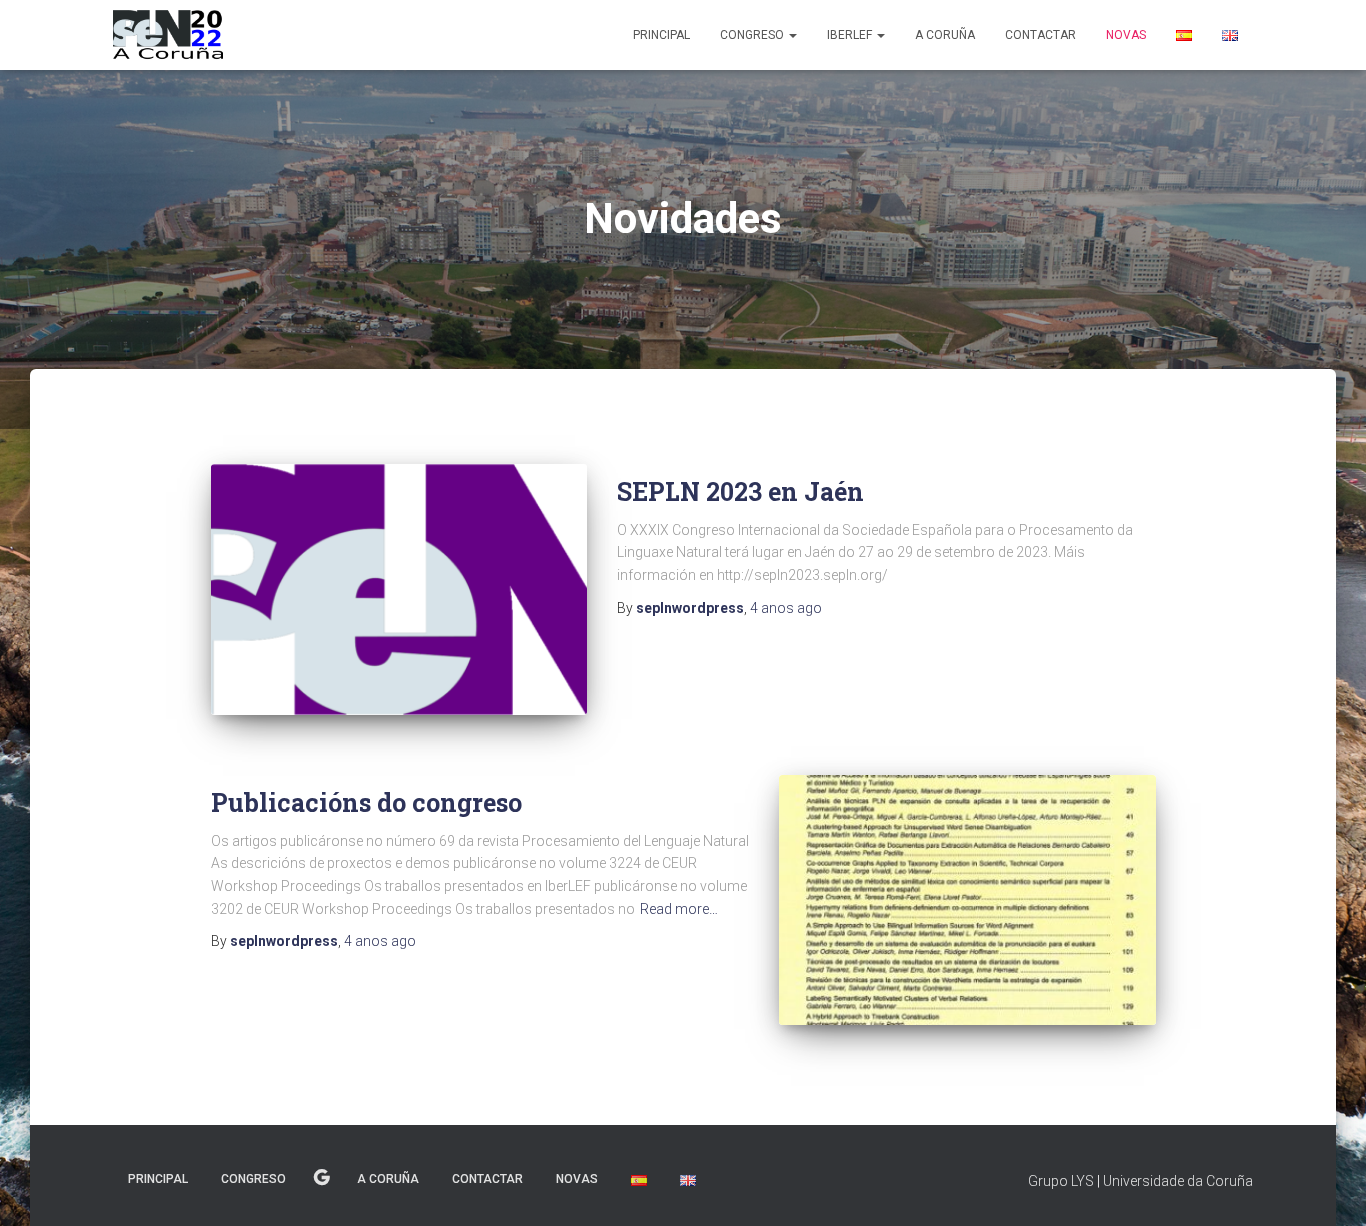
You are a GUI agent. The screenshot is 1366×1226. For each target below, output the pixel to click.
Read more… (679, 909)
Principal (661, 35)
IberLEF (851, 35)
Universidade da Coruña (1178, 1181)
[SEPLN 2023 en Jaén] (399, 589)
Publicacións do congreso (366, 802)
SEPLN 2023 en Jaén (740, 491)
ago (786, 608)
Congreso (753, 35)
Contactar (1040, 35)
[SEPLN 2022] (168, 35)
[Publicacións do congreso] (967, 900)
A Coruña (945, 35)
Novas (1126, 35)
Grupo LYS (1061, 1181)
